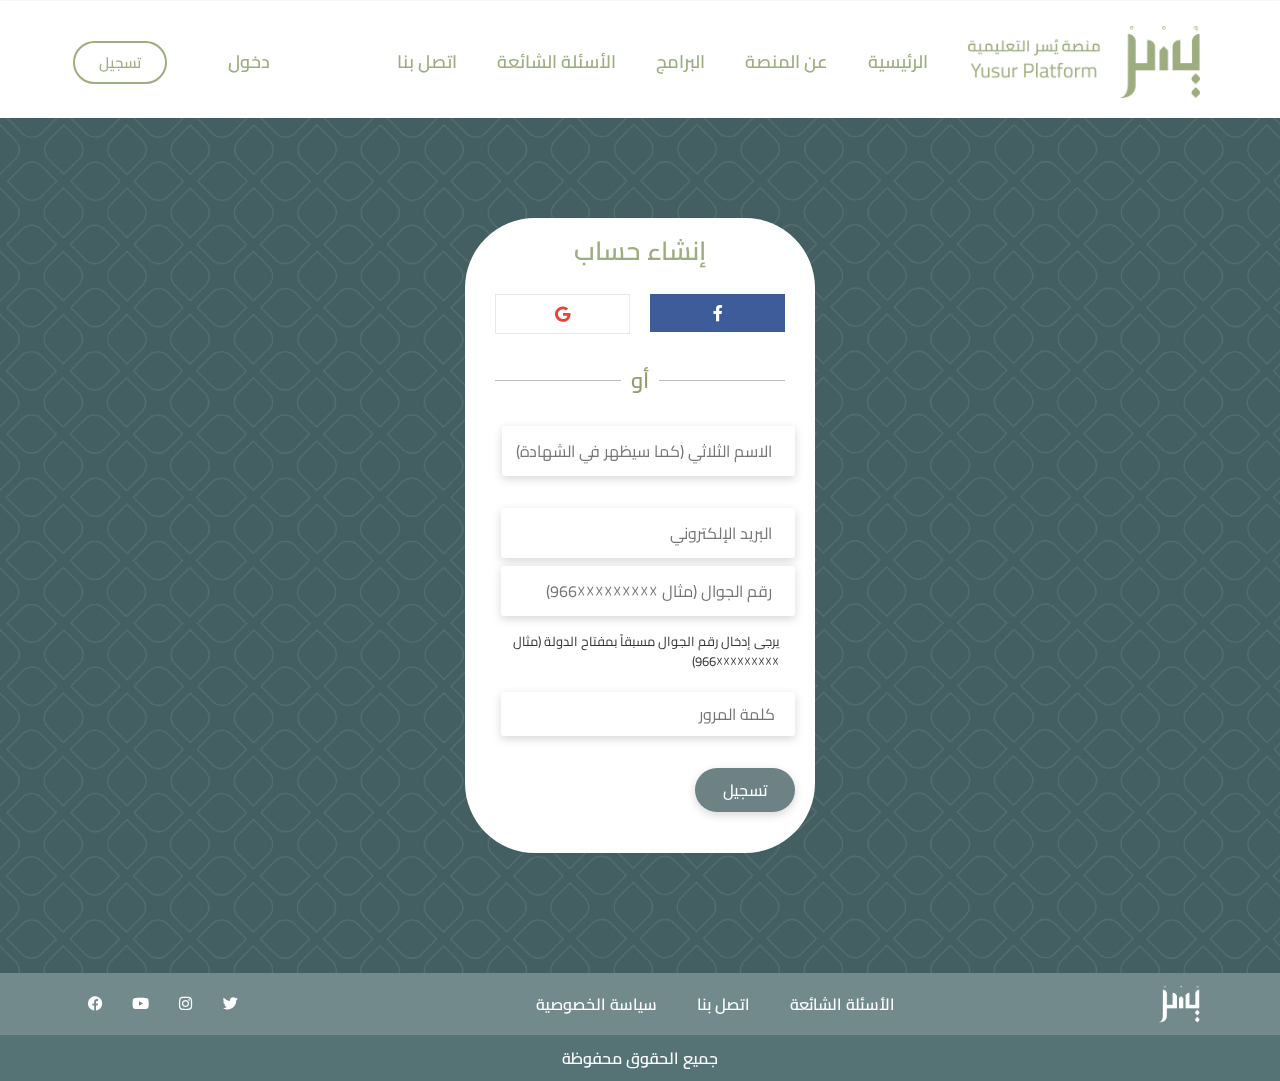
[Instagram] (185, 1004)
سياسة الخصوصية (596, 1004)
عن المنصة (786, 61)
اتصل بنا (427, 61)
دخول (249, 61)
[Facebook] (95, 1004)
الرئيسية (898, 61)
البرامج (680, 61)
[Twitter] (230, 1004)
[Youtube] (140, 1004)
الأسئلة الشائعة (556, 61)
